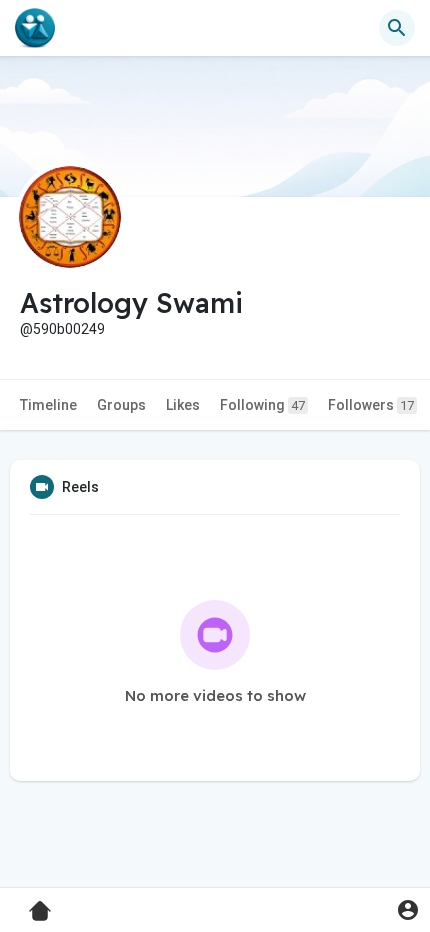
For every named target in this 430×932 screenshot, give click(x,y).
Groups (121, 405)
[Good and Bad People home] (35, 28)
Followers (371, 405)
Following (262, 405)
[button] (407, 909)
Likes (183, 405)
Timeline (48, 405)
